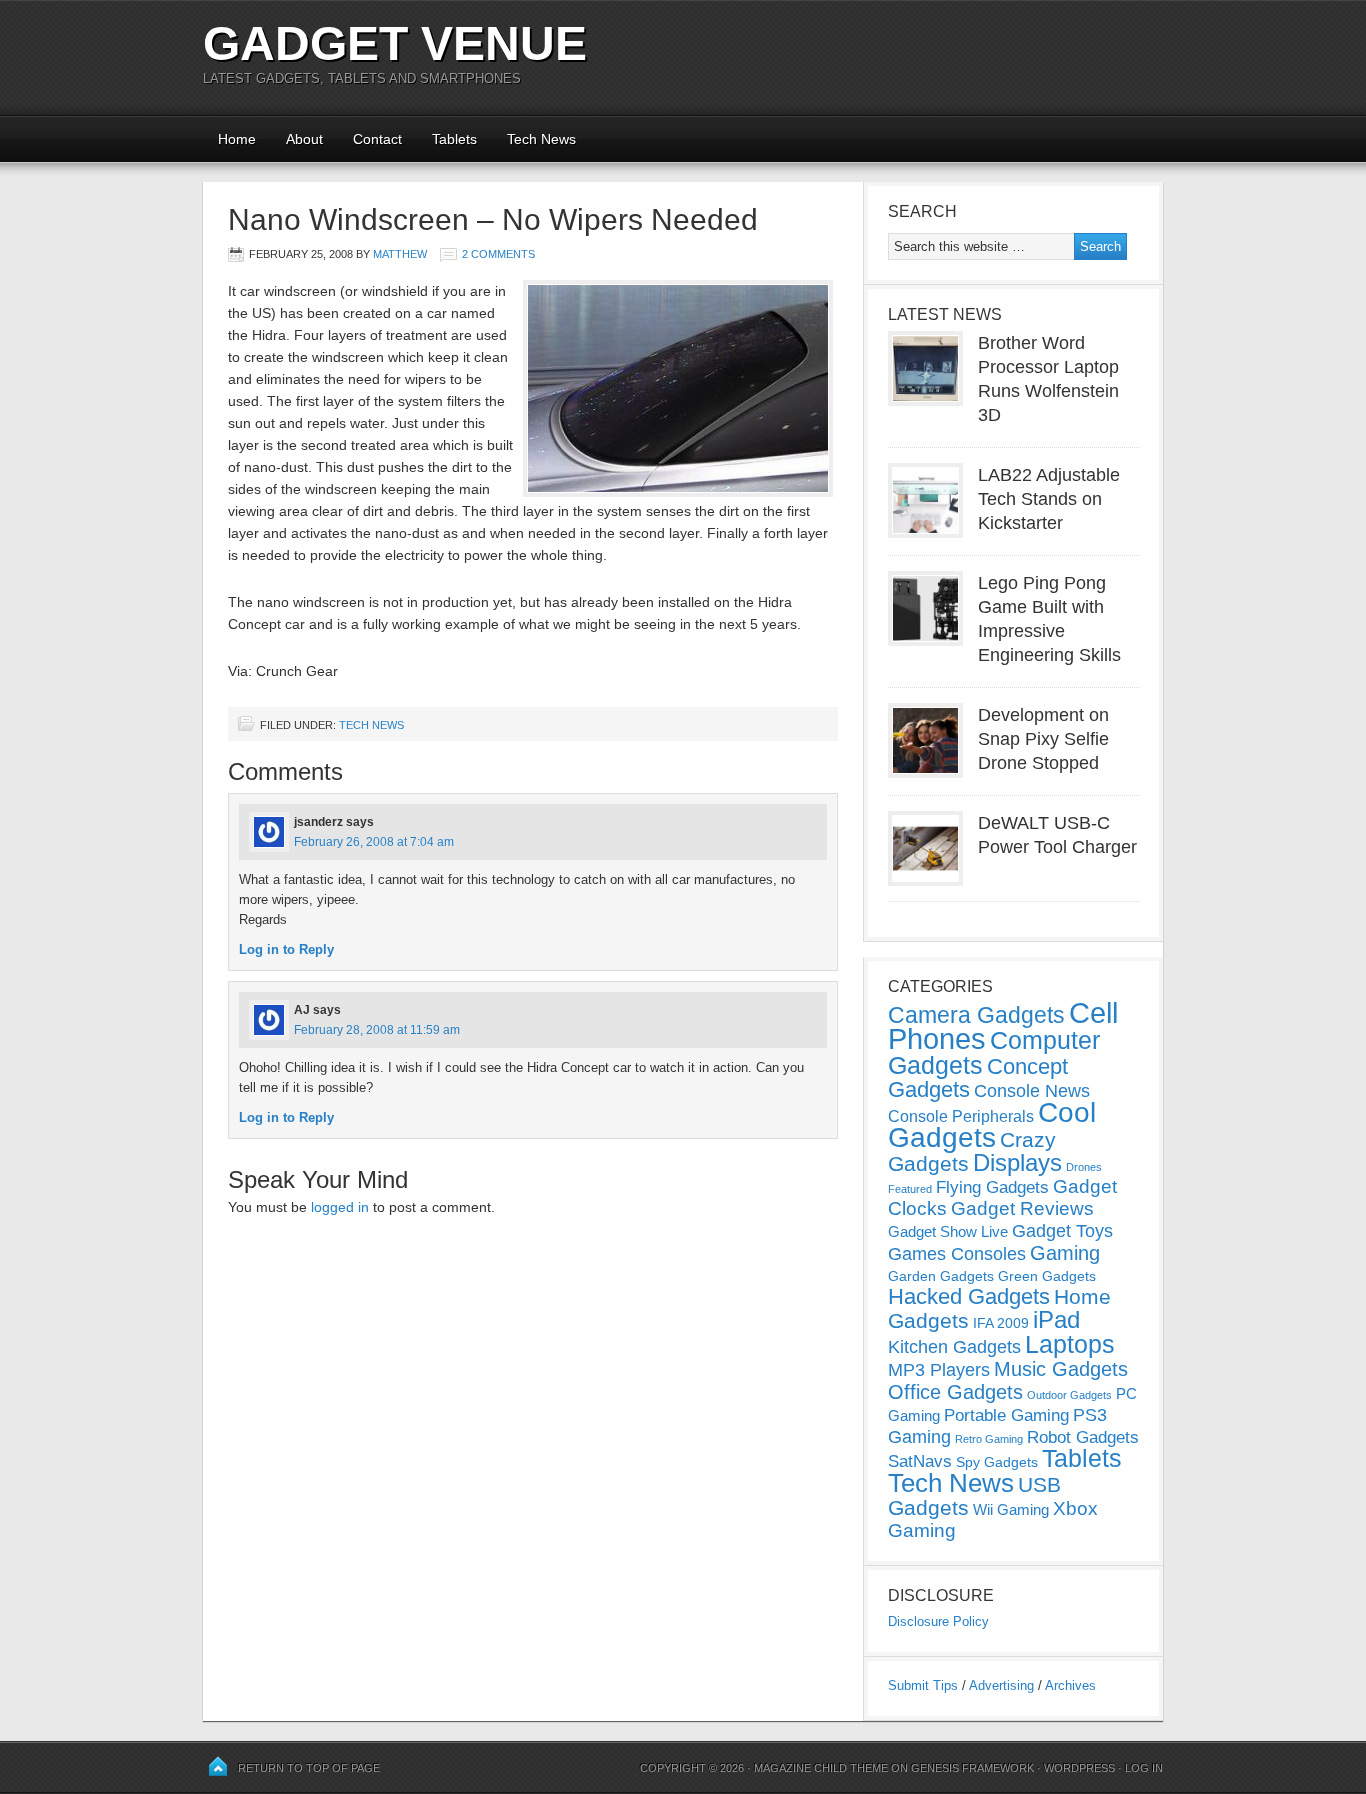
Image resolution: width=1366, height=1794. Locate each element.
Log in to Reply (286, 949)
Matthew (400, 254)
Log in (1144, 1768)
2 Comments (498, 254)
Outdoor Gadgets (1069, 1395)
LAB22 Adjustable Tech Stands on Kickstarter (1049, 499)
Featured (910, 1189)
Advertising (1001, 1685)
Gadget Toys (1062, 1231)
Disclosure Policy (938, 1621)
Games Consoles (957, 1254)
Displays (1017, 1162)
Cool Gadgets (992, 1125)
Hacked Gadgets (969, 1296)
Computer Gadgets (994, 1052)
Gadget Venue (395, 43)
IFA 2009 (1001, 1323)
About (304, 139)
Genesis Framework (972, 1768)
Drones (1084, 1167)
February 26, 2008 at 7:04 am (374, 842)
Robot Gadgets (1083, 1437)
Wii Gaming (1011, 1509)
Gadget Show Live (948, 1231)
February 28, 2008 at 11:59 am (377, 1030)
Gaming (1065, 1253)
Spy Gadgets (997, 1462)
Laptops (1070, 1344)
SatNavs (920, 1461)
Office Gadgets (955, 1392)
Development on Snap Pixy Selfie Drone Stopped (1043, 739)
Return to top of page (309, 1768)
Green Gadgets (1047, 1276)
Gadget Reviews (1022, 1208)
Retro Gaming (989, 1439)
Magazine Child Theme (821, 1768)
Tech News (541, 139)
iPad (1056, 1319)
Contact (377, 139)
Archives (1070, 1685)
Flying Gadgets (992, 1187)
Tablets (454, 139)
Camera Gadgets (976, 1015)
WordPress (1079, 1768)
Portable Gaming (1006, 1415)
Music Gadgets (1061, 1369)
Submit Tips (923, 1685)
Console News (1032, 1091)
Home (237, 139)
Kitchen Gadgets (954, 1347)
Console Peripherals (961, 1116)
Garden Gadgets (941, 1276)
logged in (340, 1207)
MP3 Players (939, 1370)
